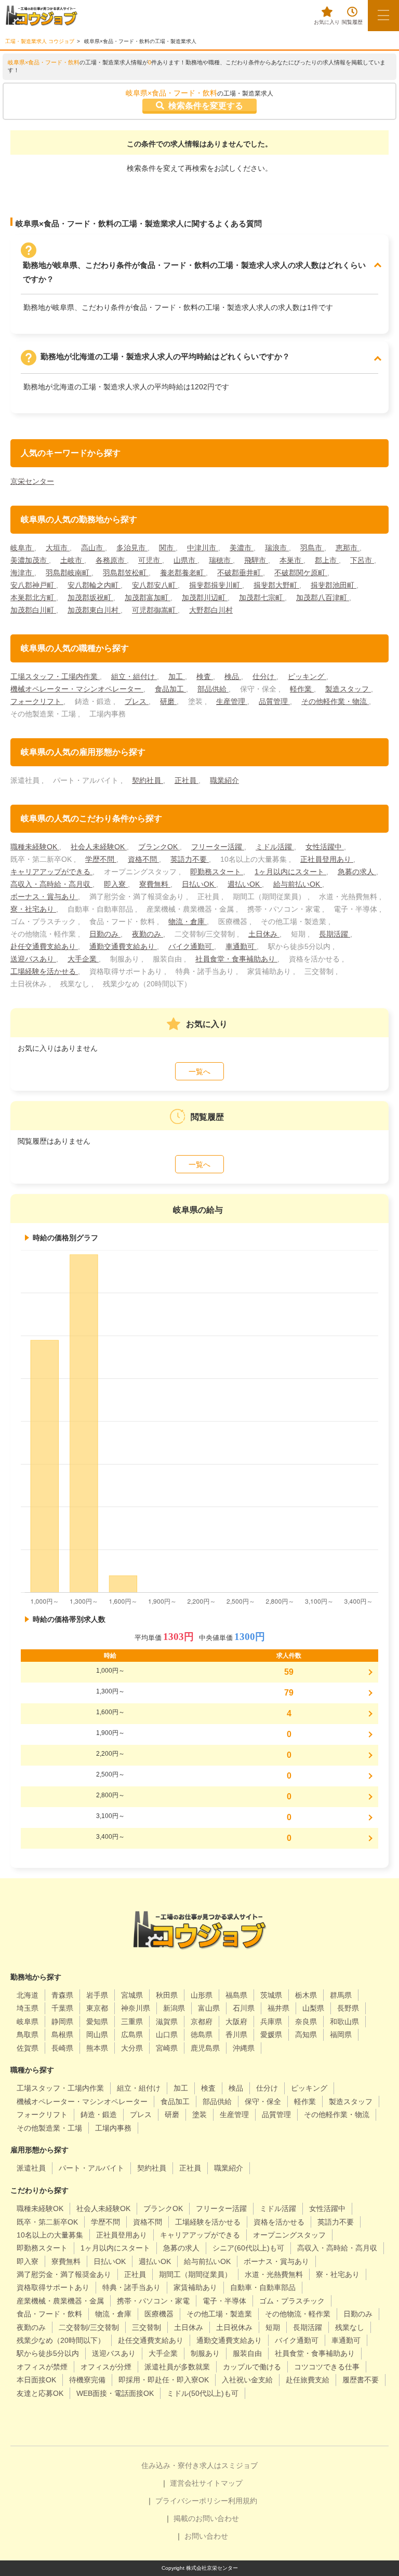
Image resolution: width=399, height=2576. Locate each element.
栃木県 (306, 1995)
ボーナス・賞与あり (44, 897)
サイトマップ (221, 2483)
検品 (233, 676)
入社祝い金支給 (247, 2380)
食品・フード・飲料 (49, 2314)
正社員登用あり (327, 859)
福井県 (278, 2008)
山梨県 (313, 2008)
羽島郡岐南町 (69, 573)
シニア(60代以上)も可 (248, 2248)
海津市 (22, 573)
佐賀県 (28, 2048)
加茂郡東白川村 (94, 610)
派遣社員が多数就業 (177, 2367)
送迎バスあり (33, 959)
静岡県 (62, 2022)
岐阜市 (22, 548)
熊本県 (97, 2048)
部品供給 (213, 689)
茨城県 (271, 1995)
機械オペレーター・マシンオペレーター (77, 689)
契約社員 (148, 780)
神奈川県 (136, 2008)
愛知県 (97, 2022)
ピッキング (307, 676)
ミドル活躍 (275, 847)
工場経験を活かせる (44, 971)
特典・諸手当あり (131, 2287)
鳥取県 (28, 2035)
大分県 (132, 2048)
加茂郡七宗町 (262, 598)
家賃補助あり (195, 2287)
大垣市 (58, 548)
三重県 (132, 2022)
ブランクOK (159, 847)
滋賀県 (167, 2022)
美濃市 (242, 548)
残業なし (350, 2327)
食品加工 (170, 689)
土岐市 (72, 560)
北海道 (28, 1995)
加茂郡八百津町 (323, 598)
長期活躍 (335, 934)
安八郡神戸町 (33, 585)
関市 (167, 548)
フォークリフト (37, 701)
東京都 (97, 2008)
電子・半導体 (224, 2301)
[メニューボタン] (383, 16)
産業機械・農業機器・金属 (60, 2301)
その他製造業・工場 (49, 2128)
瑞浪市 (277, 548)
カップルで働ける (252, 2367)
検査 (205, 676)
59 (289, 1672)
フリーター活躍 (218, 847)
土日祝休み (234, 2327)
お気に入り (327, 22)
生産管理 (232, 701)
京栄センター (32, 481)
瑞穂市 (221, 560)
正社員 (187, 780)
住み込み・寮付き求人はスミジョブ (199, 2465)
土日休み (264, 934)
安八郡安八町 (155, 585)
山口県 (167, 2035)
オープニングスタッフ (289, 2235)
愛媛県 (271, 2035)
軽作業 (302, 689)
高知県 (306, 2035)
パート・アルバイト (91, 2168)
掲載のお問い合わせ (206, 2518)
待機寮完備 (87, 2380)
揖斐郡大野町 (276, 585)
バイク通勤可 (191, 946)
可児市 (150, 560)
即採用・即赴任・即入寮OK (164, 2380)
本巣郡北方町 (33, 598)
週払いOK (245, 884)
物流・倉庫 (188, 921)
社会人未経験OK (99, 847)
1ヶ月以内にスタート (290, 872)
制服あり (205, 2353)
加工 (177, 676)
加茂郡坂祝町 (90, 598)
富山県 (209, 2008)
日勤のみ (105, 934)
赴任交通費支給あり (44, 946)
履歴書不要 (361, 2380)
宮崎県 (167, 2048)
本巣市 (291, 560)
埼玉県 (28, 2008)
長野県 (348, 2008)
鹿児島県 (205, 2048)
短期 (273, 2327)
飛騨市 (256, 560)
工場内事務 (113, 2128)
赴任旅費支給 (308, 2380)
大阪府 (236, 2022)
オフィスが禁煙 (42, 2367)
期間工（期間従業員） (195, 2274)
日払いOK (199, 884)
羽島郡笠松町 (126, 573)
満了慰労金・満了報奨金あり (64, 2274)
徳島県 (202, 2035)
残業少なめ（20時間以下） (61, 2340)
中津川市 (203, 548)
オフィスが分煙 (106, 2367)
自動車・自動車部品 (263, 2287)
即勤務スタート (217, 872)
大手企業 (83, 959)
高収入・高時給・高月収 (51, 884)
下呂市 (362, 560)
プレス (137, 701)
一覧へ (199, 1072)
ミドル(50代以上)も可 (203, 2393)
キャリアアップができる (51, 872)
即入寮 (116, 884)
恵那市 (348, 548)
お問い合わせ (206, 2536)
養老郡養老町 (183, 573)
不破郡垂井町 (240, 573)
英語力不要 (190, 859)
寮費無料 (155, 884)
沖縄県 (244, 2048)
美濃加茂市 (30, 560)
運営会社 (184, 2483)
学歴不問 (101, 859)
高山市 (93, 548)
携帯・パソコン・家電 (153, 2301)
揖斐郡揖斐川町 (216, 585)
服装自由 (247, 2353)
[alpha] (42, 16)
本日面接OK (36, 2380)
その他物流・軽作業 (298, 2314)
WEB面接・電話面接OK (115, 2393)
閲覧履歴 (352, 22)
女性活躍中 (325, 847)
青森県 (62, 1995)
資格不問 (143, 859)
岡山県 (97, 2035)
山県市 (185, 560)
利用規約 (243, 2501)
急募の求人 (357, 872)
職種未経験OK (35, 847)
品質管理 (274, 701)
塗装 (199, 2114)
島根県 (62, 2035)
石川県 (244, 2008)
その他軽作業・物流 (335, 701)
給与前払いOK (298, 884)
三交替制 (147, 2327)
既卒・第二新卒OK (47, 2222)
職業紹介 (224, 780)
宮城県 (132, 1995)
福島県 (236, 1995)
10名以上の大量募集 (50, 2235)
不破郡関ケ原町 (301, 573)
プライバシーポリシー (192, 2501)
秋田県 (167, 1995)
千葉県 (62, 2008)
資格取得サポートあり (53, 2287)
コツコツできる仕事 (327, 2367)
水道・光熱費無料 (274, 2274)
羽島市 (312, 548)
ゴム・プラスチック (292, 2301)
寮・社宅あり (33, 909)
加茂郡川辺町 (205, 598)
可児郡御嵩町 (155, 610)
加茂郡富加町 (148, 598)
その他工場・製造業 (219, 2314)
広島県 (132, 2035)
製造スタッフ (348, 689)
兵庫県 (271, 2022)
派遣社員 (31, 2168)
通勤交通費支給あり (123, 946)
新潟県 (174, 2008)
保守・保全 (263, 2102)
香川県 (236, 2035)
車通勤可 (241, 946)
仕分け (264, 676)
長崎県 (62, 2048)
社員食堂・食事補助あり (236, 959)
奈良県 (306, 2022)
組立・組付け (134, 676)
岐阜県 (28, 2022)
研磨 (168, 701)
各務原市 (111, 560)
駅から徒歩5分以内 (48, 2353)
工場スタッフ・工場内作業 (55, 676)
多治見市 (132, 548)
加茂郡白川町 (33, 610)
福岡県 (341, 2035)
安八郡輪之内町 (94, 585)
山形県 (202, 1995)
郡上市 (327, 560)
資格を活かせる (279, 2222)
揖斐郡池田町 (334, 585)
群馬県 (341, 1995)
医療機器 (159, 2314)
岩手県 (97, 1995)
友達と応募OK (40, 2393)
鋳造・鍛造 (99, 2114)
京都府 (202, 2022)
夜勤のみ (148, 934)
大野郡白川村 (211, 610)
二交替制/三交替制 (89, 2327)
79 (289, 1693)
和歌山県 (344, 2022)
